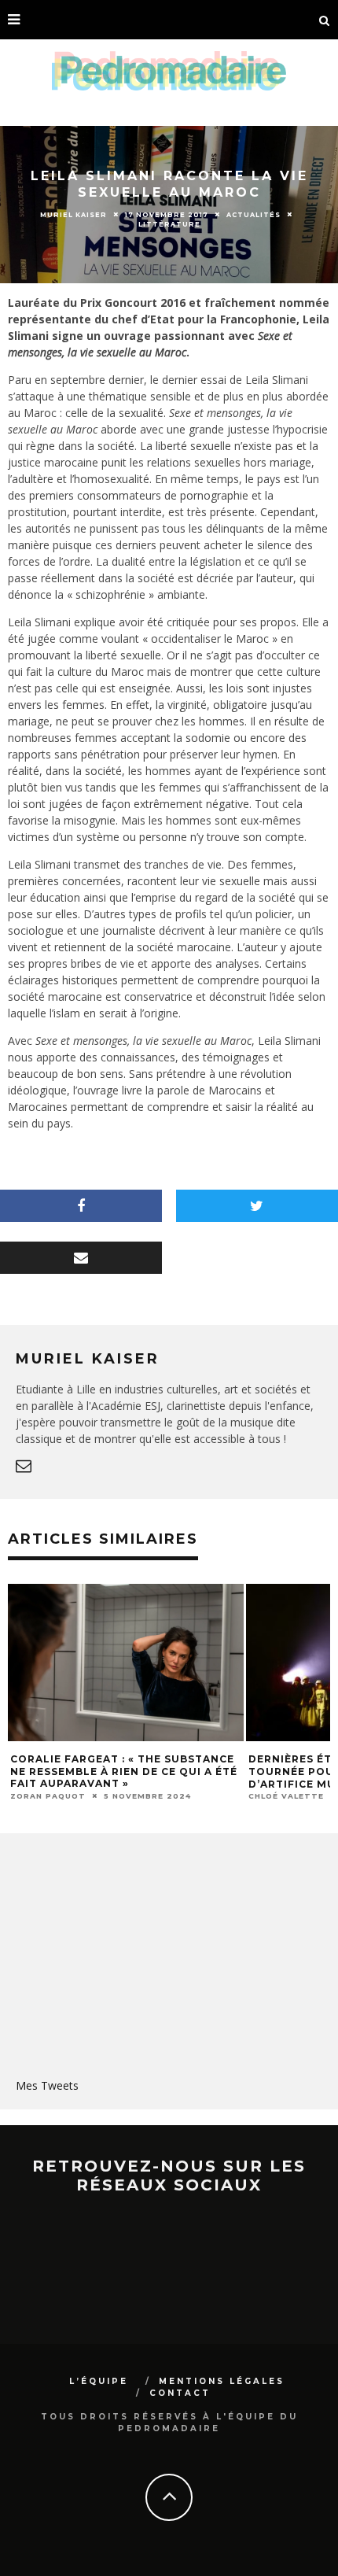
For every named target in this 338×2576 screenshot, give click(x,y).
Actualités (253, 214)
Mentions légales (222, 2381)
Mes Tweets (47, 2085)
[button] (144, 1663)
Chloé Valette (66, 1796)
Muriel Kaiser (73, 214)
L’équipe (99, 2381)
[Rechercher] (325, 20)
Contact (180, 2393)
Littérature (169, 224)
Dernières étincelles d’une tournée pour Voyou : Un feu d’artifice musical (124, 1771)
